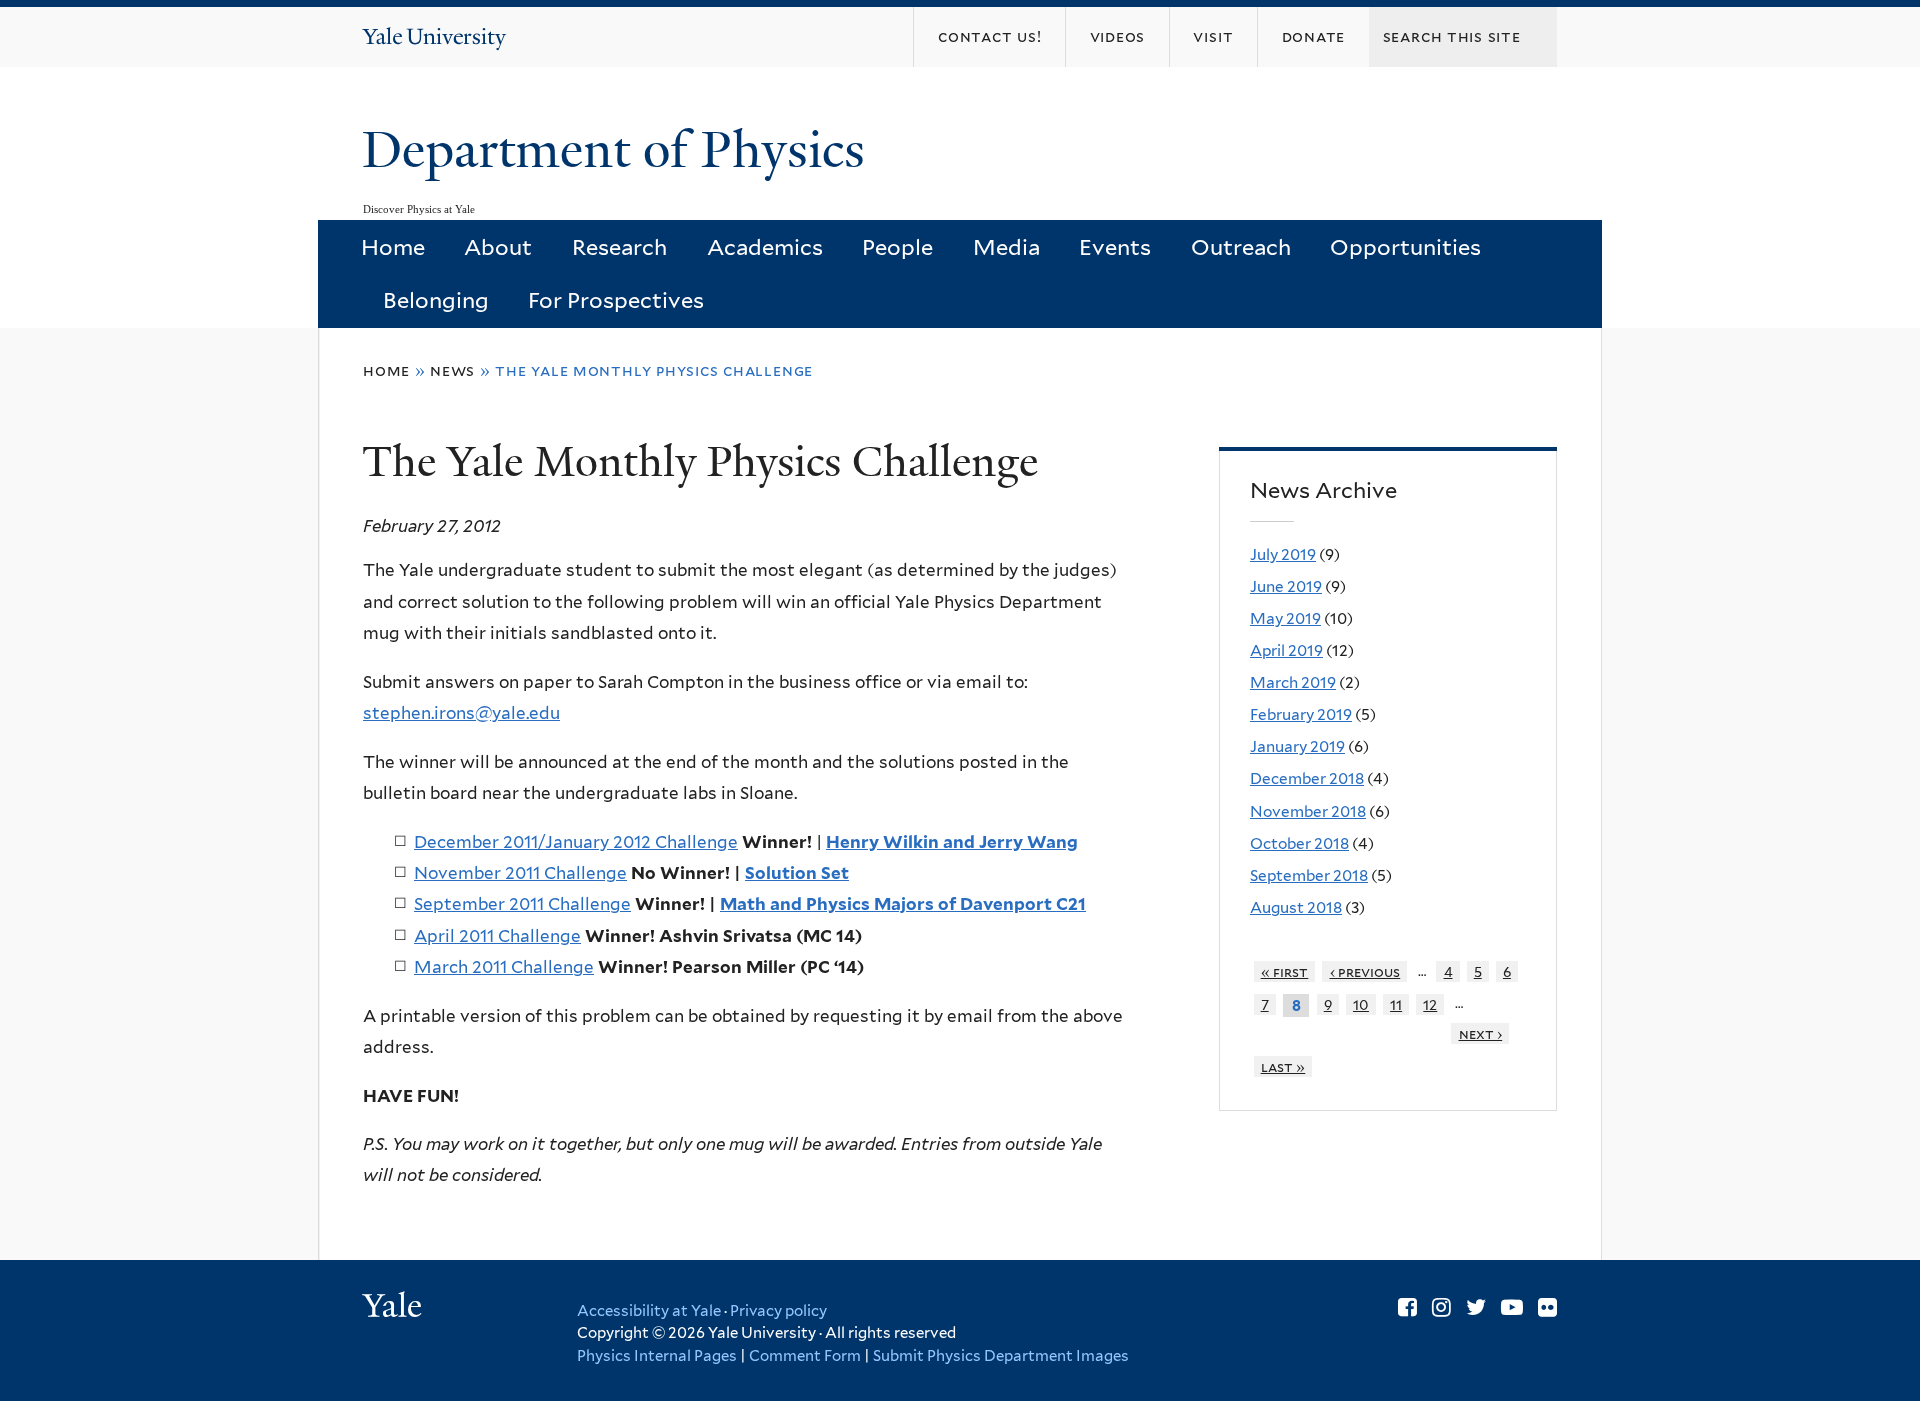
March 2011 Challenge (504, 967)
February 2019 (1301, 714)
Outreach (1241, 247)
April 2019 (1286, 650)
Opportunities (1405, 247)
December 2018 (1307, 778)
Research (619, 247)
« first (1285, 971)
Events (1115, 247)
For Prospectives (616, 300)
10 (1361, 1004)
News (452, 370)
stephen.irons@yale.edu (461, 713)
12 (1430, 1004)
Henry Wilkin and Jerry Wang (952, 842)
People (897, 247)
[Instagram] (1441, 1307)
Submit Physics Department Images (1001, 1356)
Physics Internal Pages (657, 1356)
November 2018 (1308, 811)
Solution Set (797, 873)
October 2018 (1299, 843)
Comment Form (805, 1356)
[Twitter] (1476, 1307)
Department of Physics (620, 150)
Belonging (436, 300)
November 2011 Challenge (520, 873)
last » (1283, 1066)
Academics (765, 247)
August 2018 (1296, 907)
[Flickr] (1547, 1307)
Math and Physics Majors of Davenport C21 (903, 904)
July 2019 (1283, 554)
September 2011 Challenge (522, 904)
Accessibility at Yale (649, 1311)
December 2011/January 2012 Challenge (576, 842)
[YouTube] (1512, 1307)
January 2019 (1297, 746)
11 (1396, 1004)
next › (1481, 1033)
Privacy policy (778, 1311)
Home (393, 247)
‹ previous (1365, 971)
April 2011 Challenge (497, 936)
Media (1006, 247)
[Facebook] (1407, 1307)
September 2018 (1309, 875)
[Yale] (395, 1308)
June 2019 (1286, 586)
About (498, 247)
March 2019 (1293, 682)
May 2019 (1285, 618)
